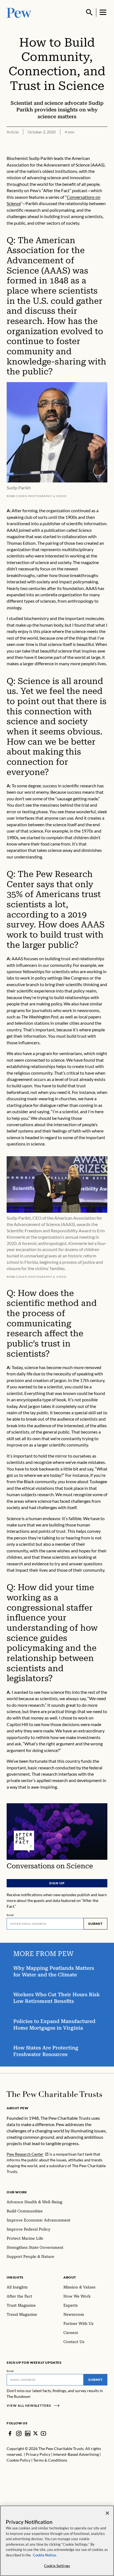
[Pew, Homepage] (19, 12)
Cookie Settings (57, 2566)
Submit (95, 1924)
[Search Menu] (89, 12)
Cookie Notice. (45, 2555)
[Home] (54, 2094)
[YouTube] (43, 2433)
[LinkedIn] (28, 2433)
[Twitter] (36, 2433)
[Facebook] (10, 2433)
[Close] (107, 2513)
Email (10, 1915)
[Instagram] (19, 2433)
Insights (15, 2277)
